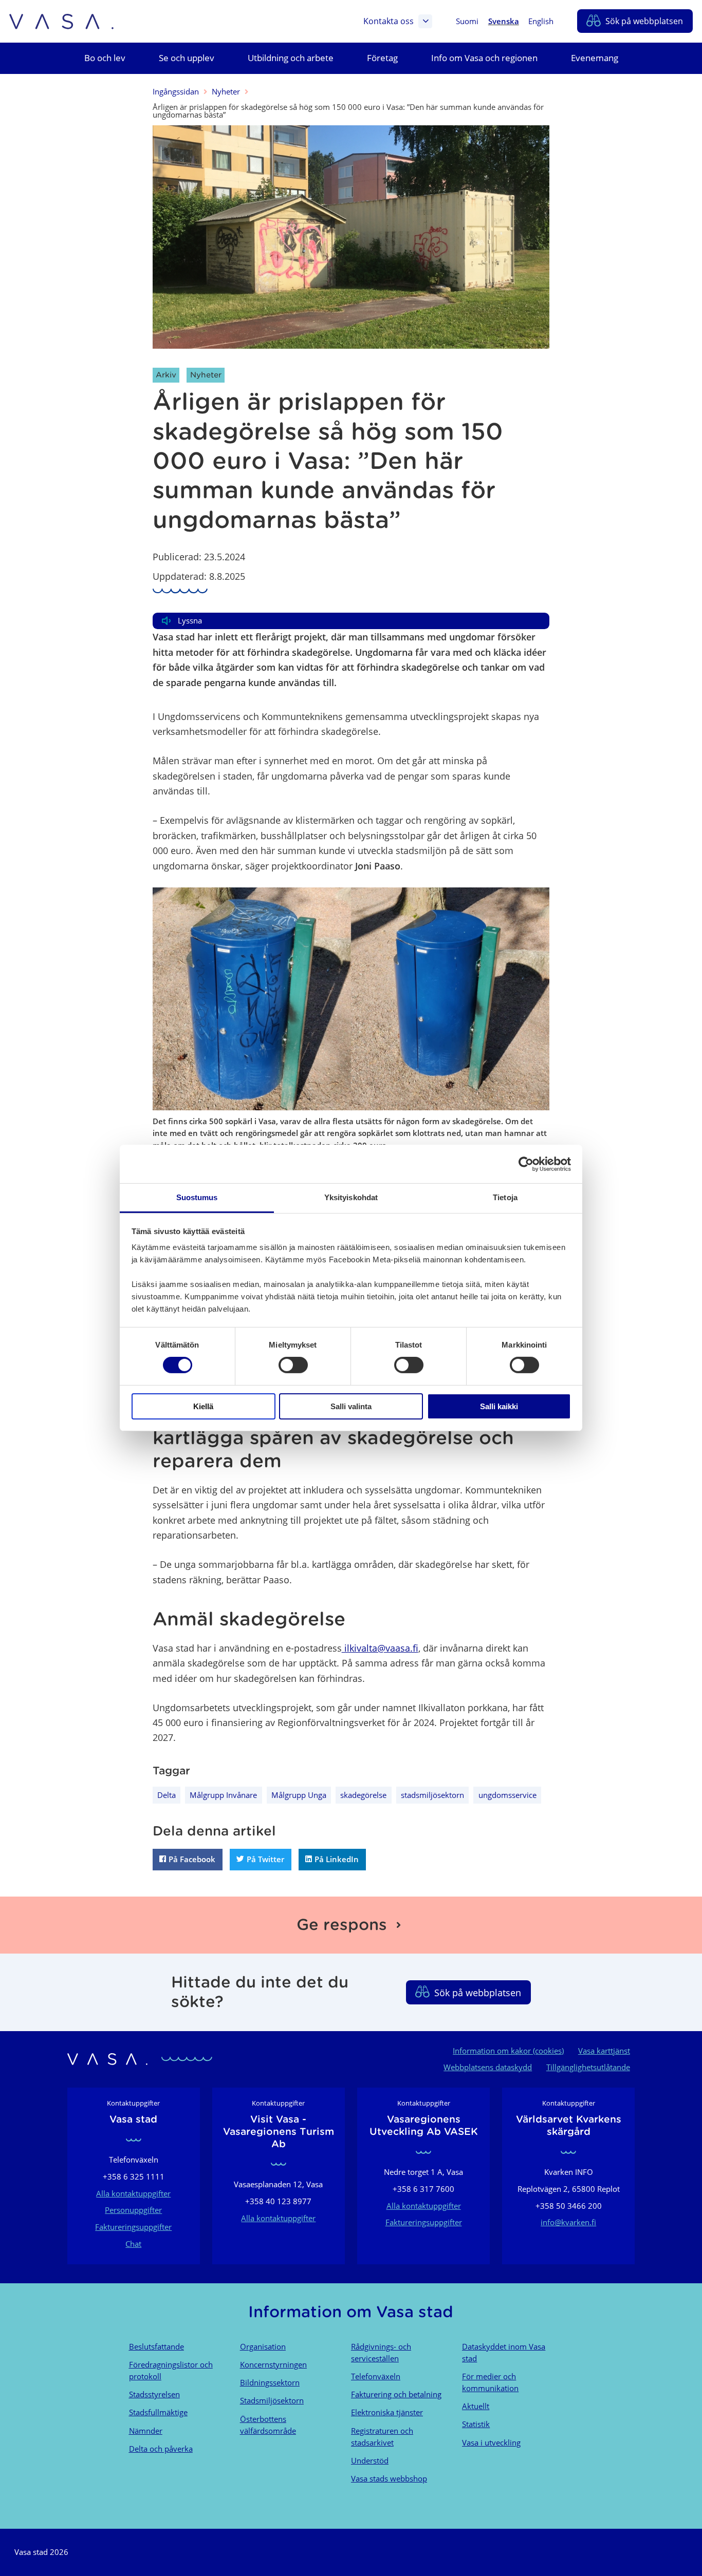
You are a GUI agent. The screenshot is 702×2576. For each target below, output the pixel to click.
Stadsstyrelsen (154, 2394)
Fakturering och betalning (396, 2394)
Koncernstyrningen (273, 2364)
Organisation (263, 2346)
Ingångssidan (176, 91)
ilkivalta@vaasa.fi (380, 1648)
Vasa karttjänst (604, 2051)
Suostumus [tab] (197, 1197)
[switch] (293, 1365)
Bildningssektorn (270, 2382)
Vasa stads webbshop (389, 2478)
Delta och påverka (161, 2449)
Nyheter (226, 91)
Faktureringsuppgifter (133, 2227)
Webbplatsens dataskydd (488, 2067)
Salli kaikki (499, 1406)
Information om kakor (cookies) (508, 2051)
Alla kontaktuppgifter (133, 2193)
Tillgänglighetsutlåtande (588, 2067)
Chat (133, 2244)
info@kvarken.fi (568, 2222)
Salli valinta (351, 1406)
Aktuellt (476, 2406)
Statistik (476, 2424)
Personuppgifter (133, 2210)
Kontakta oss (389, 21)
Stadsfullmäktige (158, 2412)
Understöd (370, 2460)
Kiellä (203, 1406)
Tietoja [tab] (505, 1197)
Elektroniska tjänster (387, 2412)
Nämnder (146, 2431)
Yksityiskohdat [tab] (351, 1197)
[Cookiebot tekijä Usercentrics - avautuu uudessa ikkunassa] (526, 1164)
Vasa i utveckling (491, 2442)
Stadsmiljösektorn (272, 2400)
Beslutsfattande (156, 2346)
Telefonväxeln (376, 2376)
